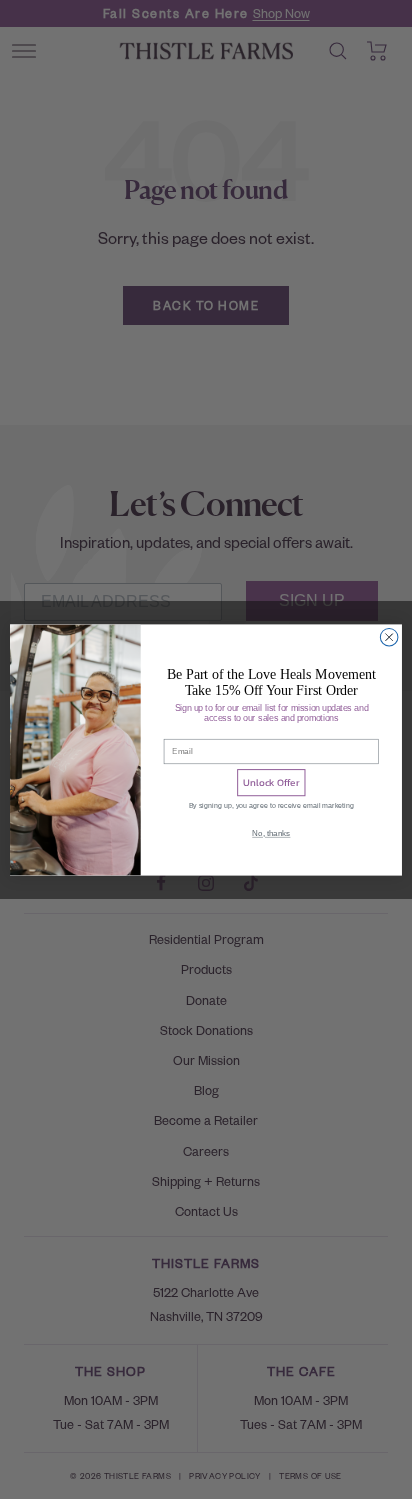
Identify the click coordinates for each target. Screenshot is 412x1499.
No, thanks (271, 833)
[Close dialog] (389, 637)
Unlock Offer (271, 782)
